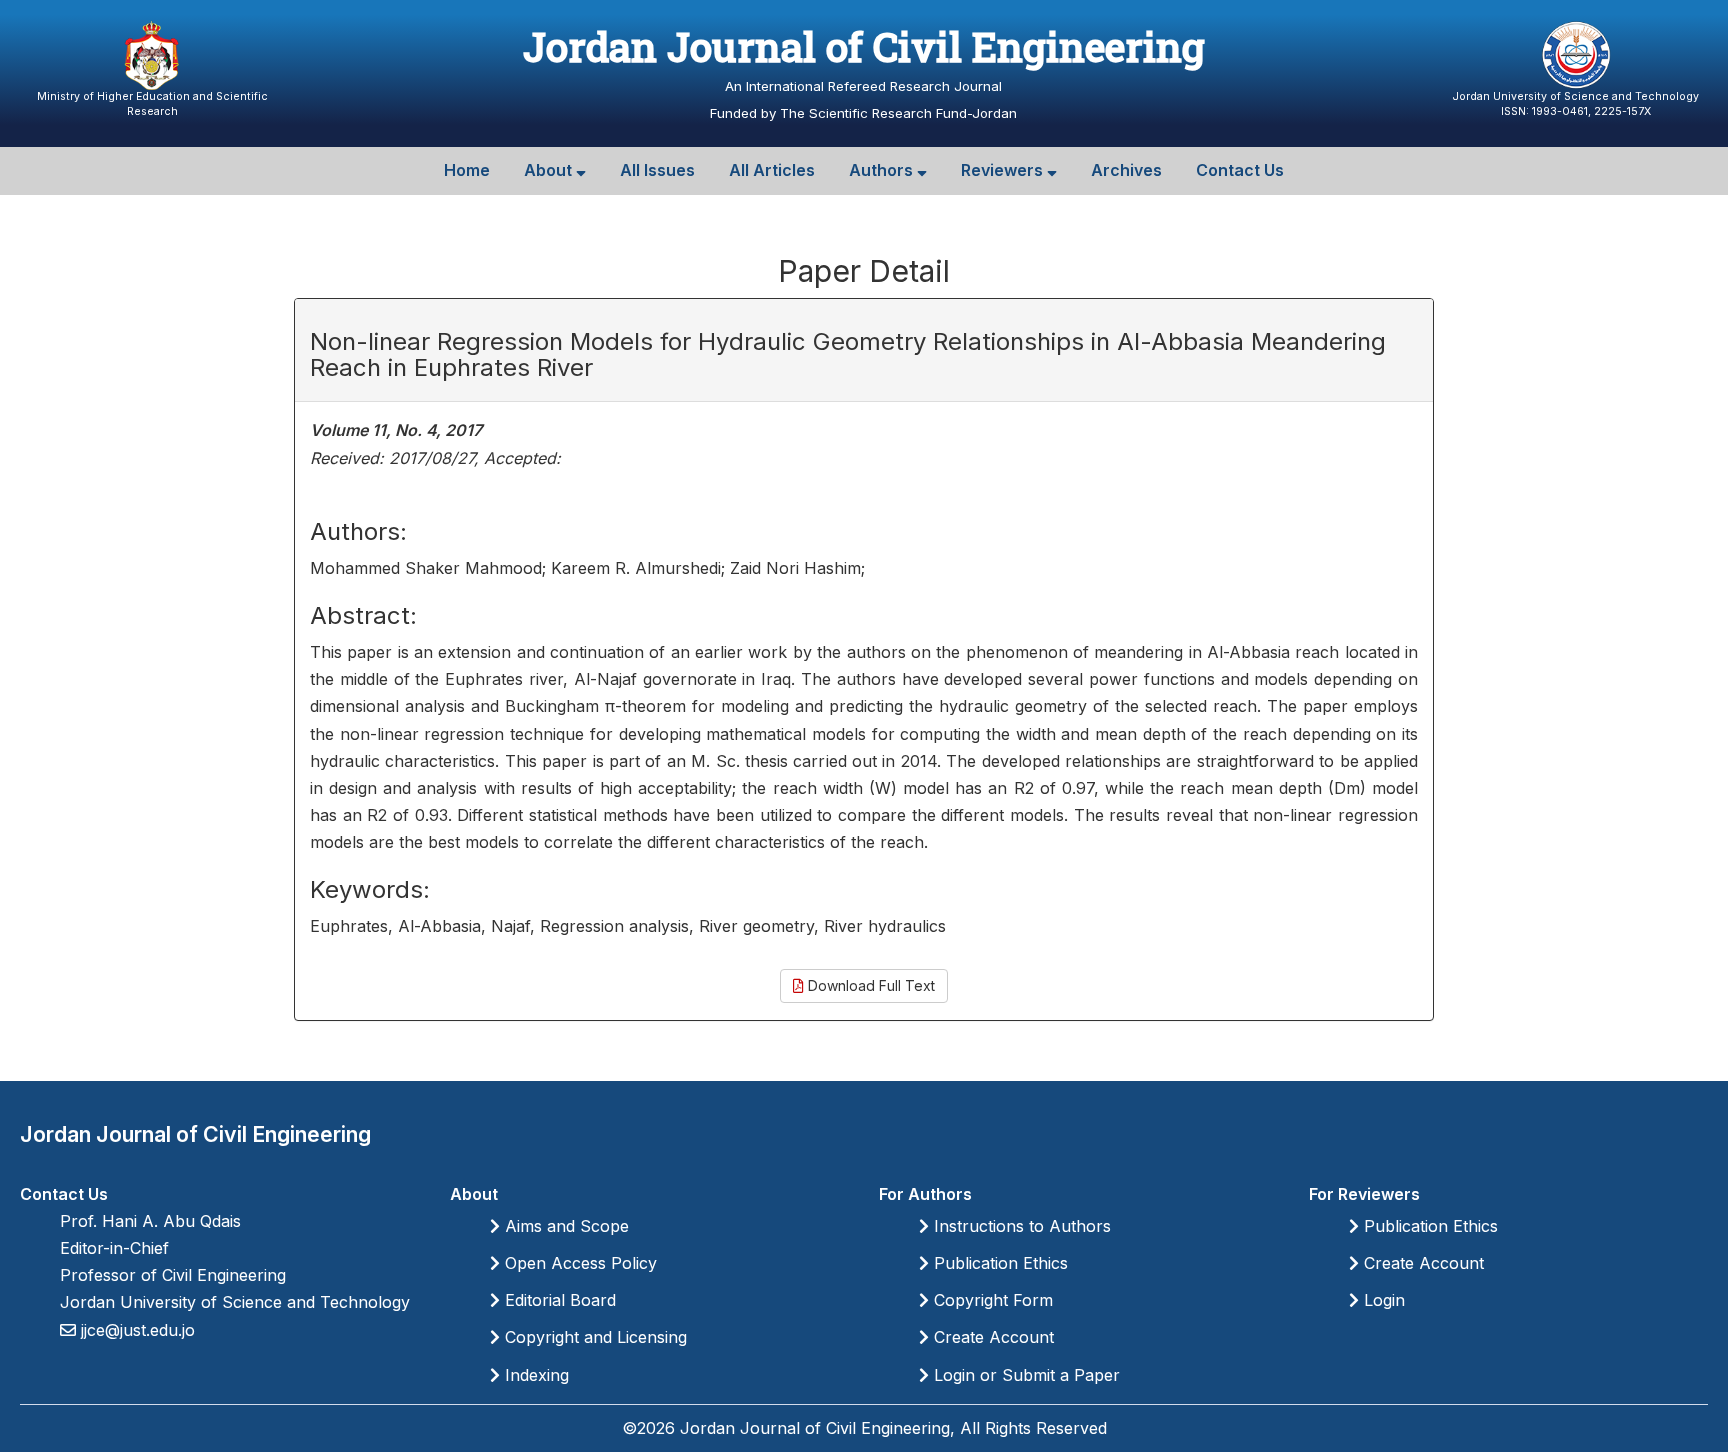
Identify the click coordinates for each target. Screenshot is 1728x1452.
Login (1382, 1300)
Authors (883, 170)
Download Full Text (869, 985)
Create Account (991, 1337)
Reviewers (1004, 170)
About (550, 170)
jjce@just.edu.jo (135, 1330)
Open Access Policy (578, 1263)
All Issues (657, 170)
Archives (1126, 170)
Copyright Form (991, 1300)
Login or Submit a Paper (1024, 1375)
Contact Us (1240, 170)
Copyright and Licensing (593, 1337)
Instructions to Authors (1020, 1226)
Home (467, 170)
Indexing (534, 1375)
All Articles (772, 170)
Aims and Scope (564, 1226)
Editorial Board (558, 1300)
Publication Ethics (998, 1263)
